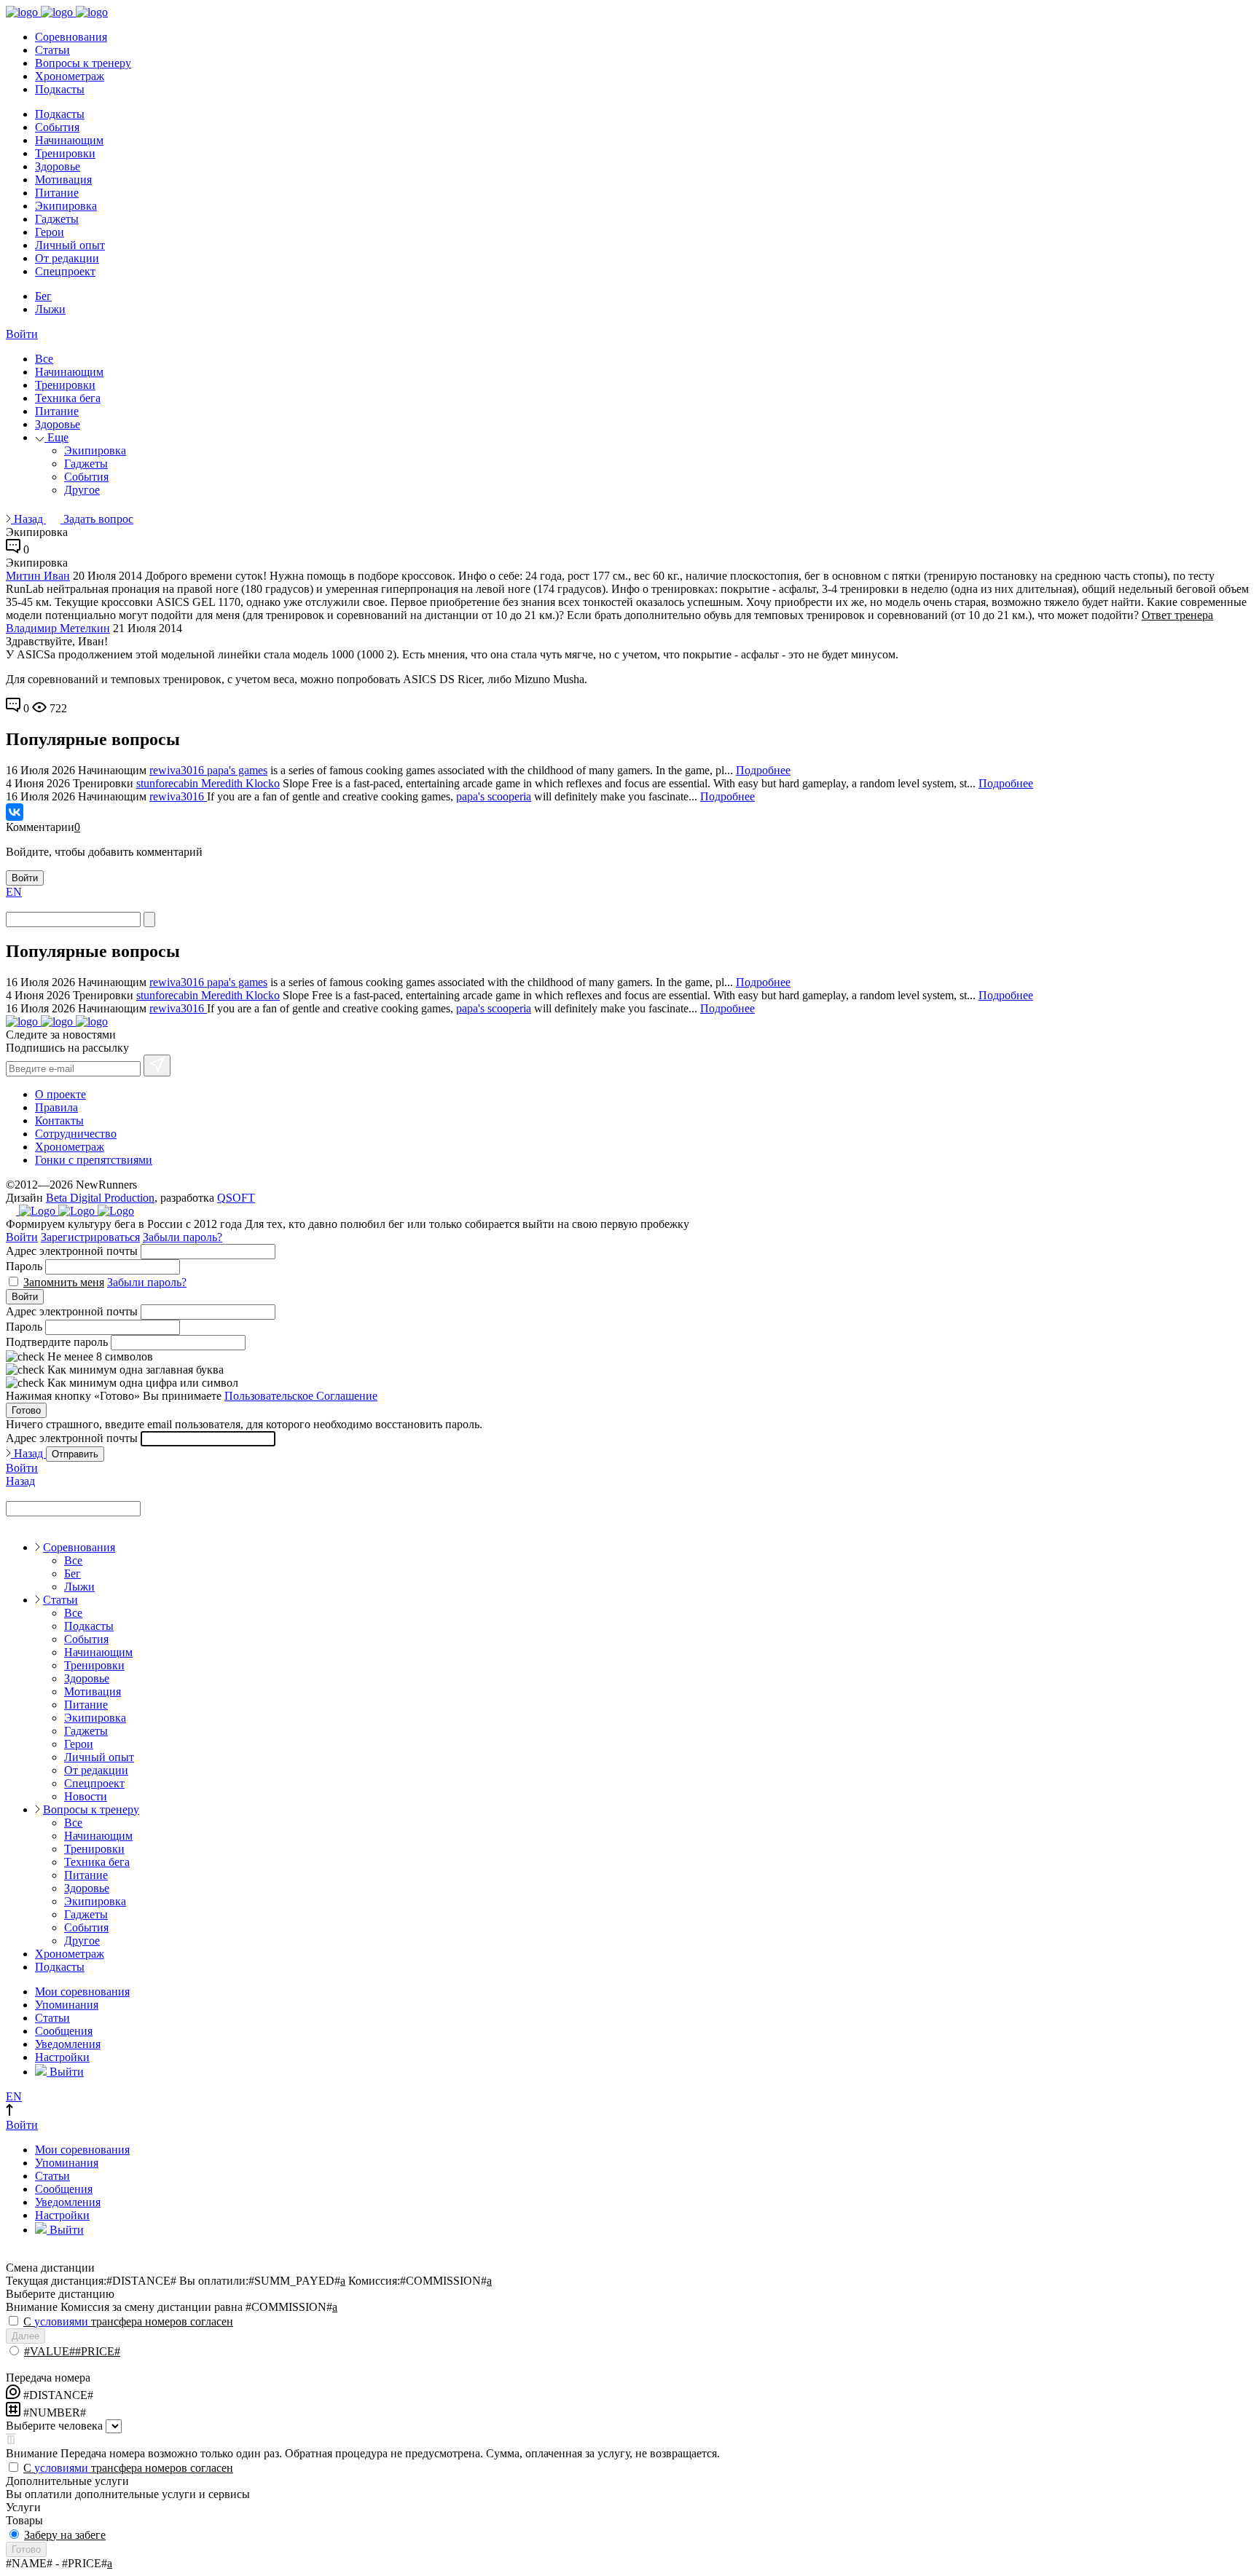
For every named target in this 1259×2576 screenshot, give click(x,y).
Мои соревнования (82, 1992)
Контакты (59, 1120)
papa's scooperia (494, 796)
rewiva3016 (178, 770)
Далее (26, 2336)
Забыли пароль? (183, 1237)
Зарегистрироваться (90, 1237)
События (57, 127)
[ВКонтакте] (15, 812)
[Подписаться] (157, 1066)
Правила (56, 1107)
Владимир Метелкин (58, 628)
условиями (61, 2321)
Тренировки (65, 153)
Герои (50, 232)
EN (14, 892)
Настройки (62, 2057)
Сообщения (64, 2031)
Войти (22, 334)
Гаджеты (57, 219)
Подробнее (763, 770)
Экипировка (66, 206)
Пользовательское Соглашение (301, 1396)
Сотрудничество (76, 1134)
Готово (26, 1410)
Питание (57, 193)
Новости (86, 1796)
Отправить (75, 1454)
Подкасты (60, 89)
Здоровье (58, 166)
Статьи (52, 50)
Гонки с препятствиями (94, 1160)
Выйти (65, 2072)
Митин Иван (38, 576)
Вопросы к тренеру (83, 63)
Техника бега (68, 398)
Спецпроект (65, 271)
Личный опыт (70, 245)
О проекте (60, 1094)
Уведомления (68, 2044)
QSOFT (236, 1198)
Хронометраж (70, 76)
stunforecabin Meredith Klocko (208, 783)
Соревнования (71, 37)
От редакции (67, 258)
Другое (82, 490)
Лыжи (50, 309)
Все (44, 359)
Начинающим (69, 140)
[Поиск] (149, 919)
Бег (43, 296)
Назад (28, 519)
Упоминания (67, 2005)
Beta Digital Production (100, 1198)
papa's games (237, 770)
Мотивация (63, 180)
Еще (56, 437)
